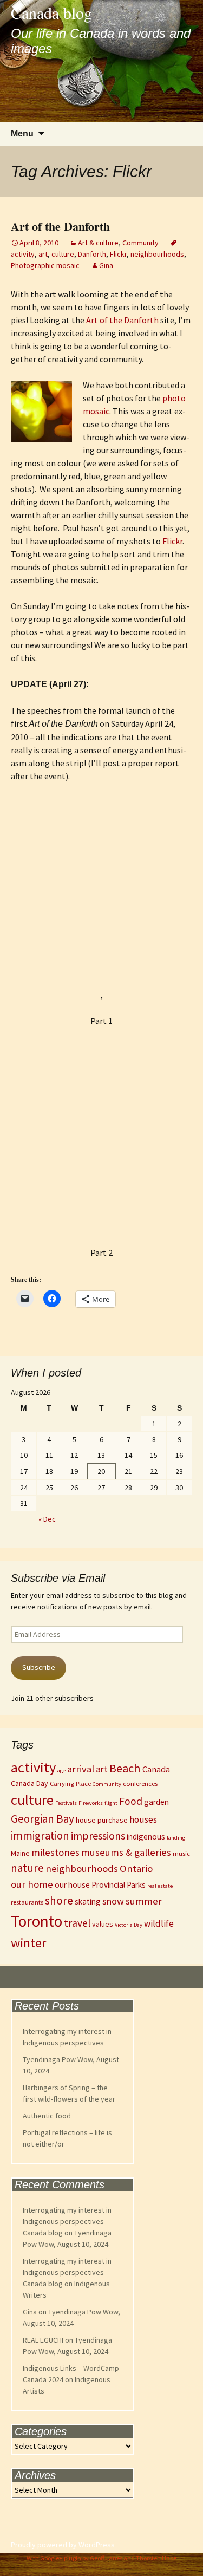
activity (33, 1767)
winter (29, 1943)
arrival (81, 1769)
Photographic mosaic (45, 265)
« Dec (47, 1519)
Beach (125, 1768)
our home (32, 1884)
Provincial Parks (119, 1885)
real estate (160, 1886)
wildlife (159, 1923)
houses (143, 1819)
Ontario (136, 1869)
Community (140, 243)
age (61, 1770)
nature (27, 1868)
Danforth (92, 254)
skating (88, 1902)
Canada (156, 1769)
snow (113, 1901)
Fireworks (91, 1803)
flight (111, 1803)
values (103, 1924)
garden (156, 1802)
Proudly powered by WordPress (63, 2545)
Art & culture (98, 243)
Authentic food (47, 2116)
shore (59, 1900)
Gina (106, 265)
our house (72, 1885)
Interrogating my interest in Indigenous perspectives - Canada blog (67, 2221)
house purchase (102, 1820)
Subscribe (39, 1667)
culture (63, 254)
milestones (55, 1852)
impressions (98, 1835)
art (43, 254)
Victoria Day (129, 1925)
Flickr (118, 254)
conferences (140, 1783)
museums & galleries (126, 1852)
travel (77, 1923)
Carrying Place (70, 1783)
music (181, 1853)
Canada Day (30, 1783)
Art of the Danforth (60, 226)
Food (131, 1801)
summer (144, 1901)
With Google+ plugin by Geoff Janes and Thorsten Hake (101, 2558)
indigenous (146, 1837)
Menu (22, 133)
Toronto (37, 1921)
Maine (20, 1853)
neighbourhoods (157, 254)
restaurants (27, 1902)
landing (176, 1838)
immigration (40, 1836)
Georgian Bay (42, 1819)
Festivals (66, 1803)
